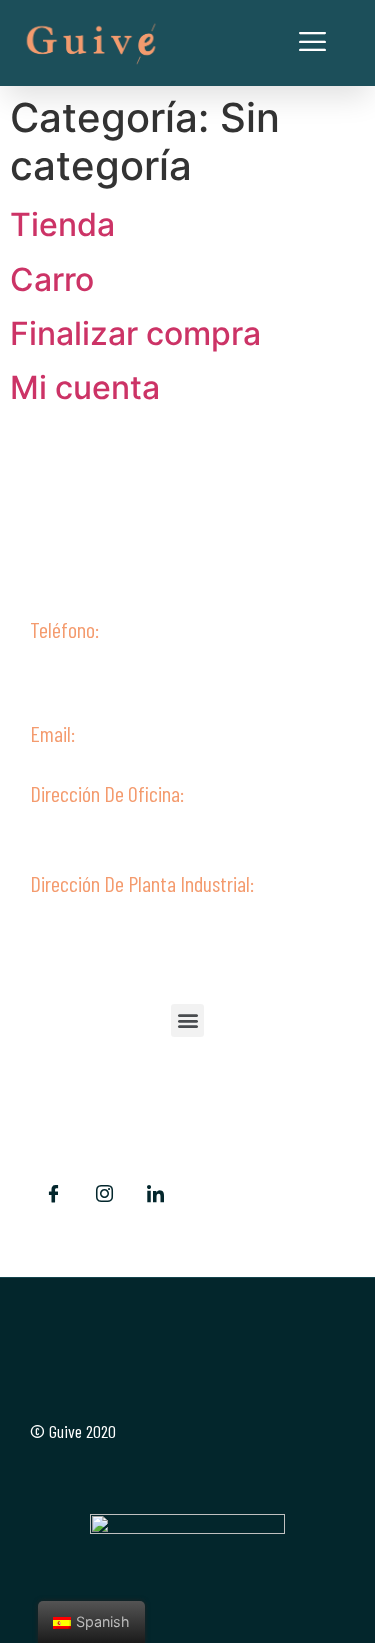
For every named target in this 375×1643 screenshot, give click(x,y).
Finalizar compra (135, 333)
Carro (52, 279)
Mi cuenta (85, 387)
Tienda (62, 224)
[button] (187, 1020)
